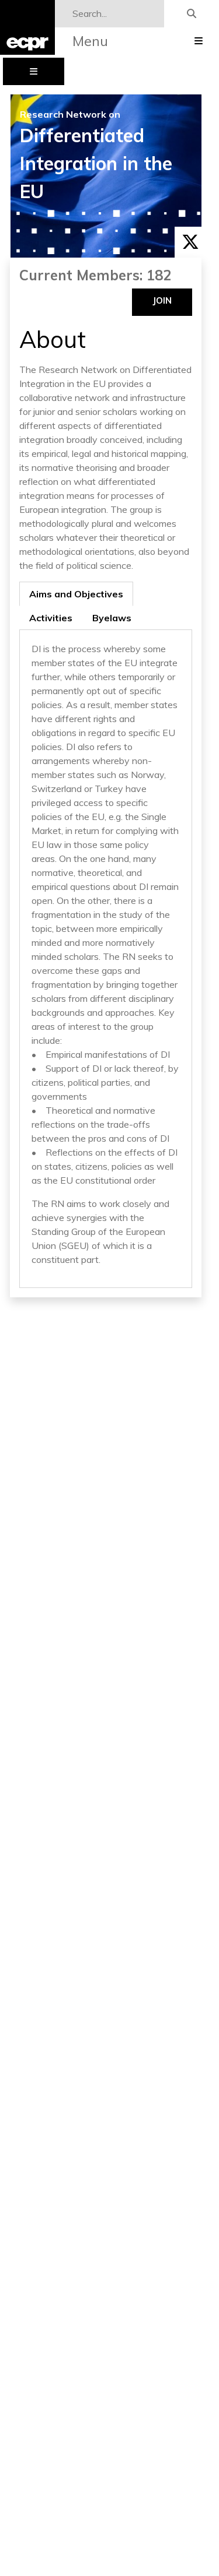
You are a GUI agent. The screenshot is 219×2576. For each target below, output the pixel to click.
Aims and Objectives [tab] (76, 594)
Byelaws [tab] (112, 618)
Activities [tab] (51, 618)
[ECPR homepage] (27, 27)
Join (162, 300)
